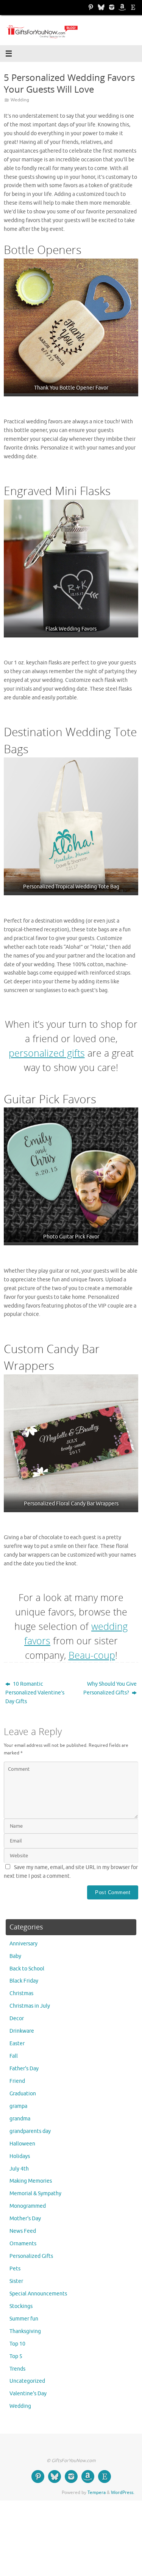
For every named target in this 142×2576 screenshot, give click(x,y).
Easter (17, 2044)
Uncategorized (27, 2381)
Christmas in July (30, 2006)
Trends (17, 2369)
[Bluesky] (101, 7)
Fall (14, 2056)
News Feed (23, 2231)
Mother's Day (25, 2219)
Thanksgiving (25, 2331)
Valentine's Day (28, 2394)
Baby (15, 1956)
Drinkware (22, 2031)
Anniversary (23, 1944)
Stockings (21, 2306)
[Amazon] (122, 7)
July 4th (19, 2169)
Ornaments (23, 2244)
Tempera (97, 2492)
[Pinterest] (91, 7)
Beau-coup (92, 1655)
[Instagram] (112, 7)
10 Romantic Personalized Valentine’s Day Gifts (35, 1693)
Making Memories (31, 2181)
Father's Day (24, 2069)
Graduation (23, 2094)
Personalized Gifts (31, 2256)
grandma (20, 2119)
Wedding (20, 100)
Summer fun (24, 2319)
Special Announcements (38, 2294)
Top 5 (16, 2356)
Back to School (27, 1969)
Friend (17, 2081)
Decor (17, 2018)
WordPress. (123, 2492)
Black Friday (24, 1981)
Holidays (20, 2156)
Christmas (21, 1993)
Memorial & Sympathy (35, 2193)
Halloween (22, 2144)
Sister (16, 2281)
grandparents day (30, 2131)
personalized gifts (47, 1053)
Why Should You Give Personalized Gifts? (110, 1688)
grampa (18, 2106)
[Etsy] (133, 7)
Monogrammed (28, 2206)
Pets (15, 2269)
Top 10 (17, 2344)
